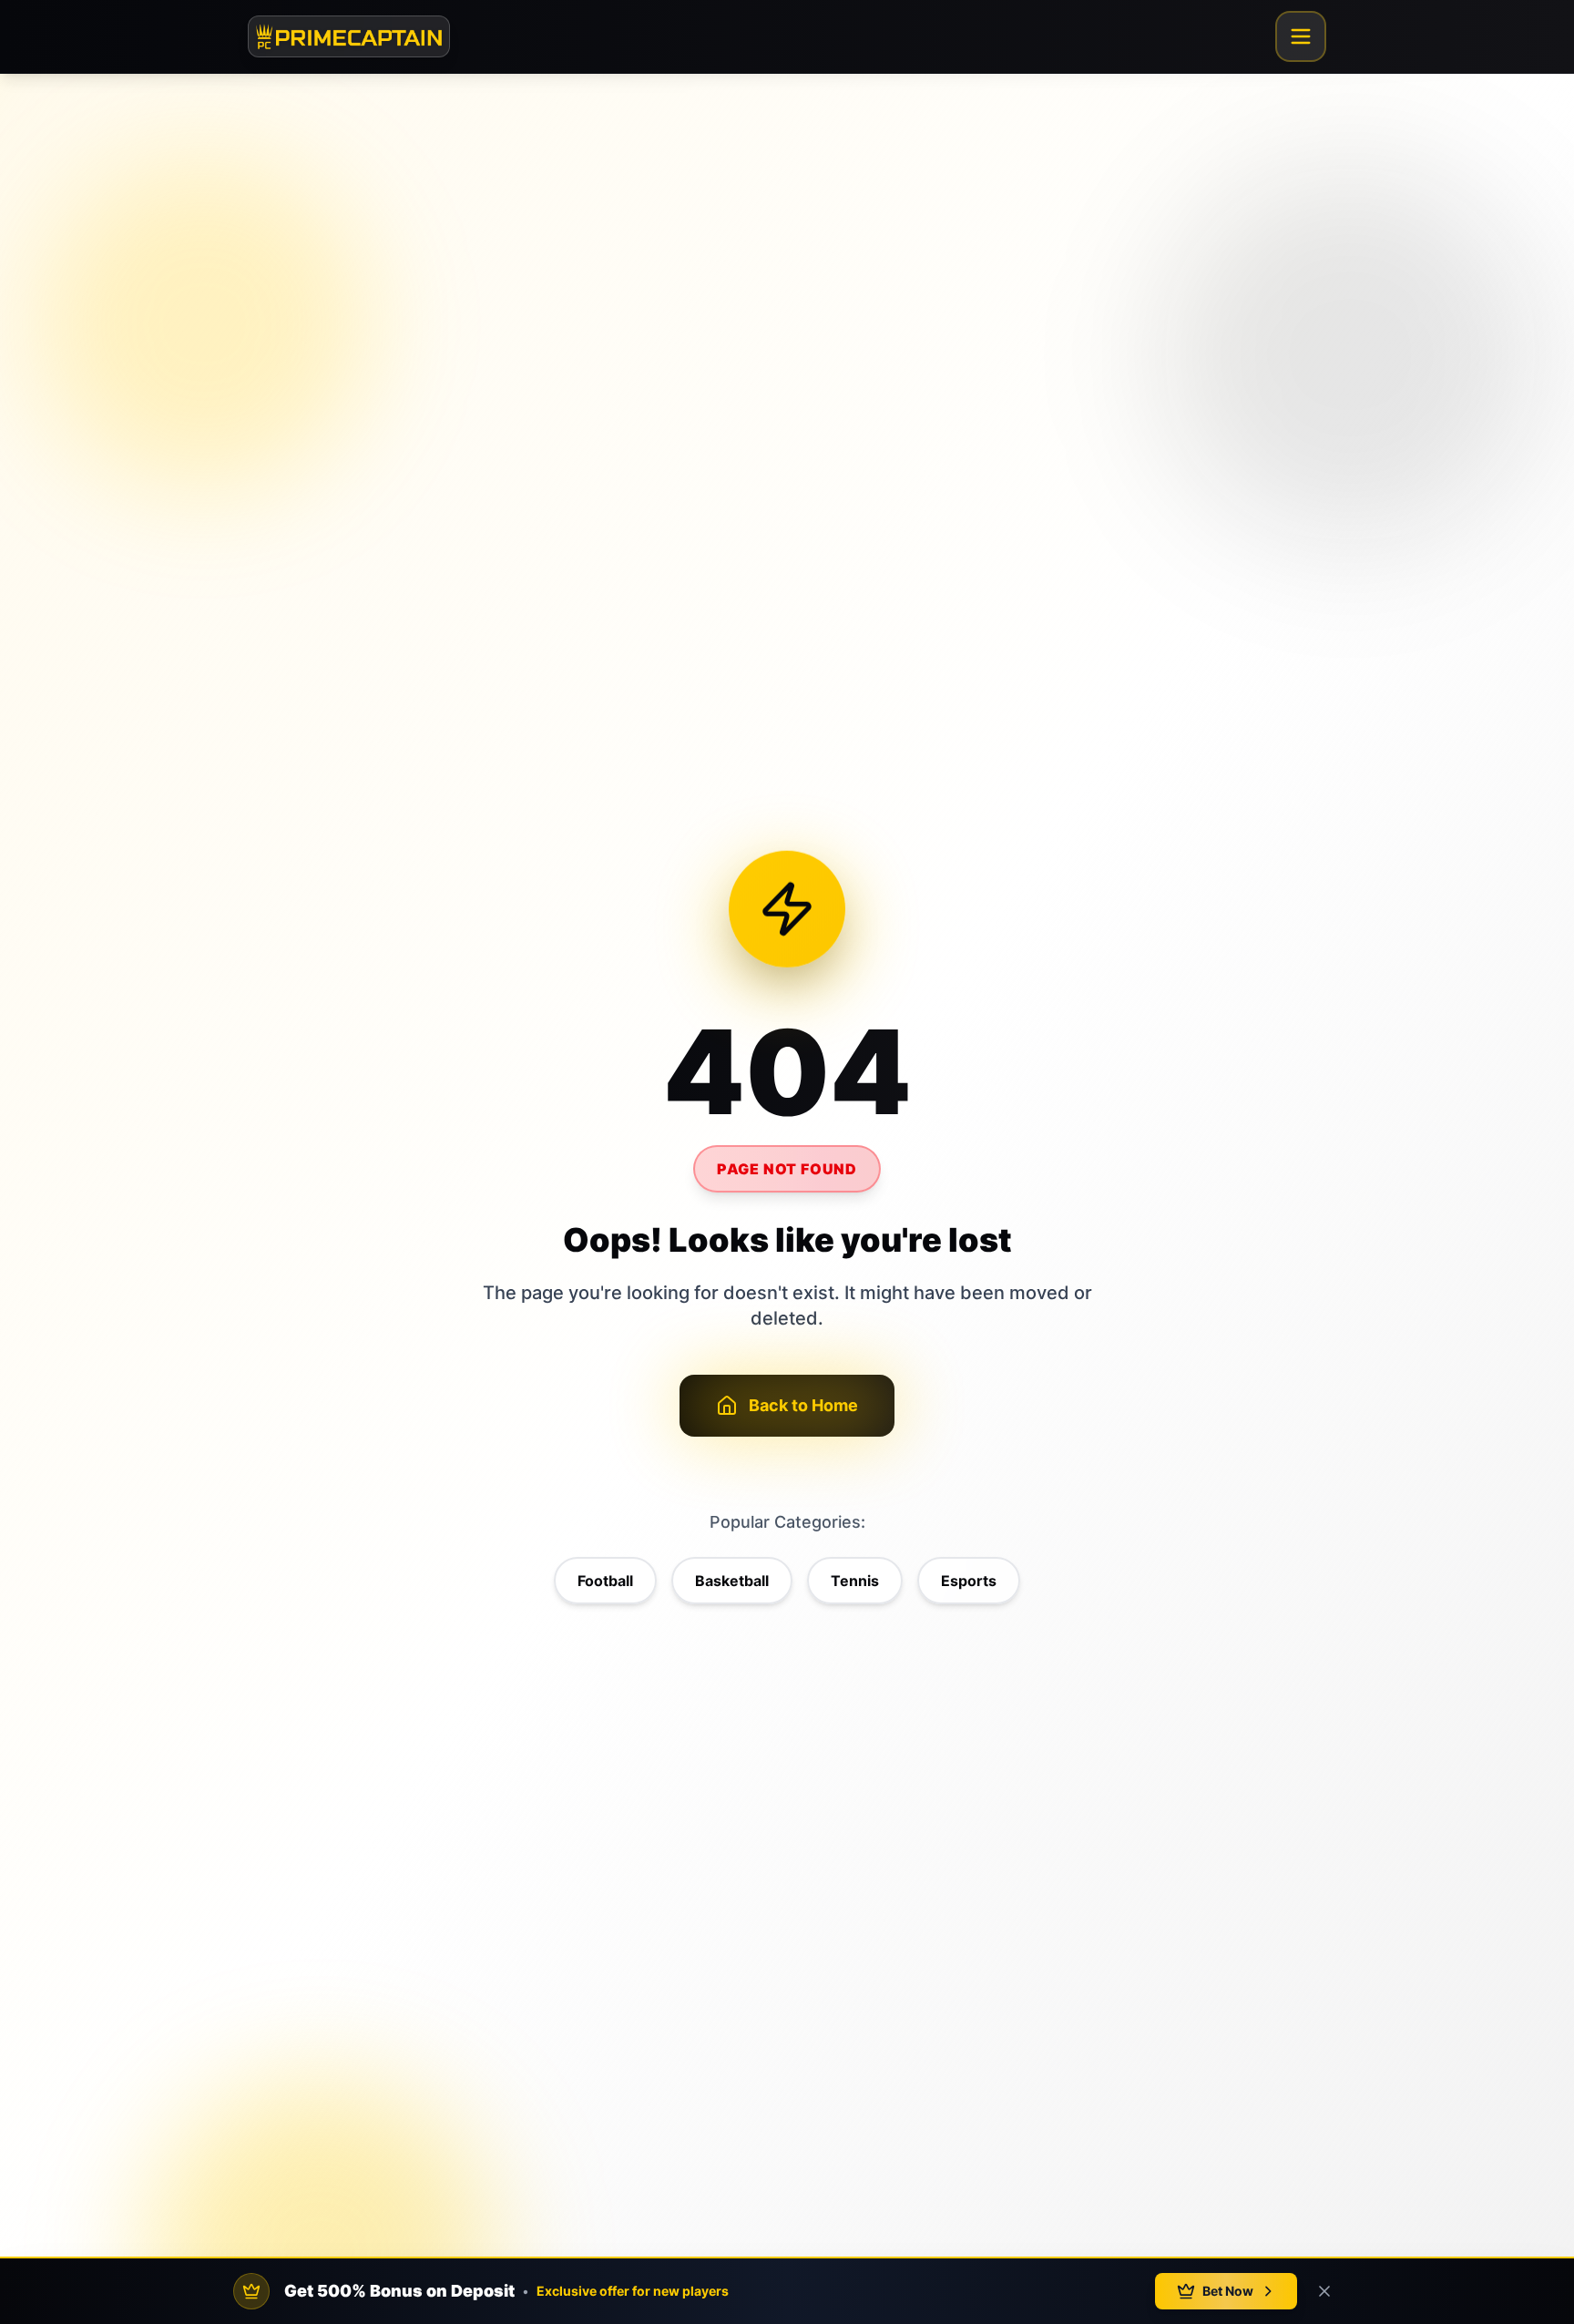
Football (605, 1581)
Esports (969, 1581)
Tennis (855, 1581)
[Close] (1324, 2291)
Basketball (732, 1581)
